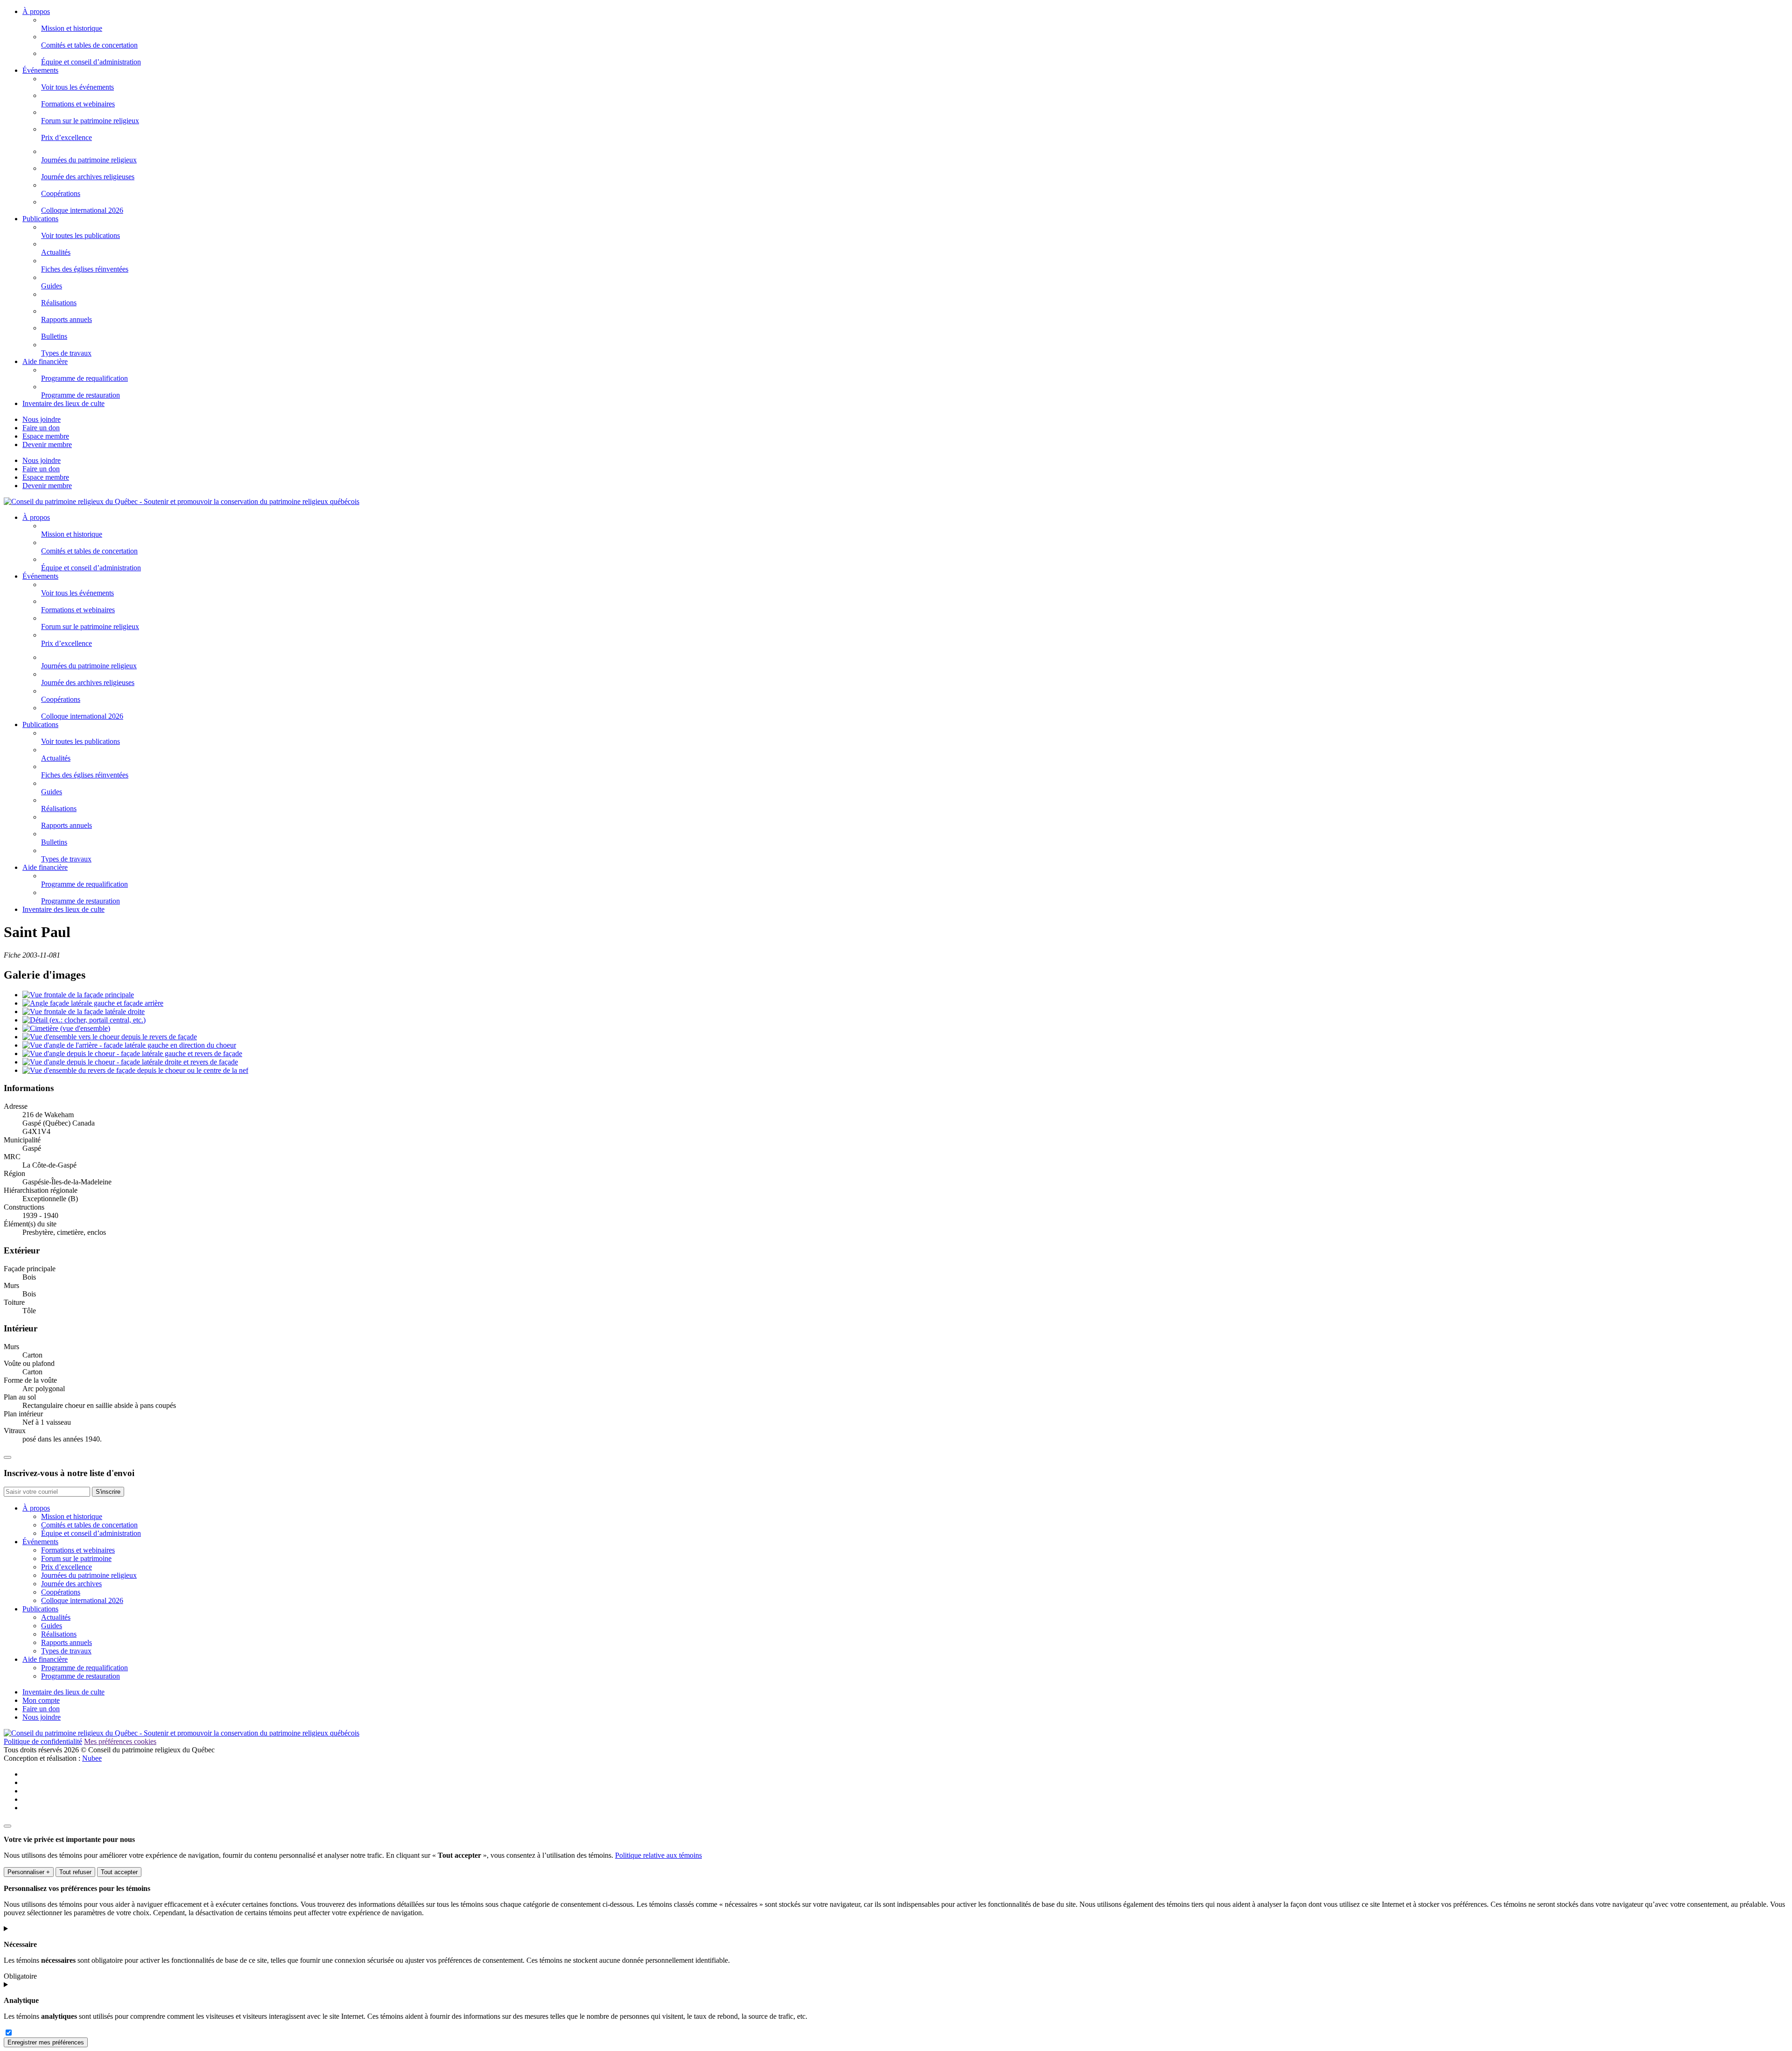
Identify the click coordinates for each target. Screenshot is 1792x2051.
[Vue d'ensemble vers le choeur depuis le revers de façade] (110, 1037)
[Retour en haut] (7, 1457)
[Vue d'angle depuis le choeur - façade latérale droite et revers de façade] (130, 1062)
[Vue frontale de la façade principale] (78, 995)
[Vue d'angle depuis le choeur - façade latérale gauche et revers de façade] (132, 1053)
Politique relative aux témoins (658, 1855)
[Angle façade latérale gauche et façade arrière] (93, 1003)
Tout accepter (119, 1872)
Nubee (92, 1758)
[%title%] (7, 1826)
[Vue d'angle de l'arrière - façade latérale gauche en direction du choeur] (129, 1045)
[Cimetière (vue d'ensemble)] (66, 1028)
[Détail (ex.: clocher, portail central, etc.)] (84, 1020)
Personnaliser (29, 1872)
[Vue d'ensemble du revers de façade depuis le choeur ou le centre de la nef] (135, 1070)
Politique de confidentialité (43, 1741)
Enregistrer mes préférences (46, 2042)
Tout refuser (75, 1872)
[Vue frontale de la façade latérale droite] (84, 1011)
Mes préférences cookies (120, 1741)
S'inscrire (108, 1492)
